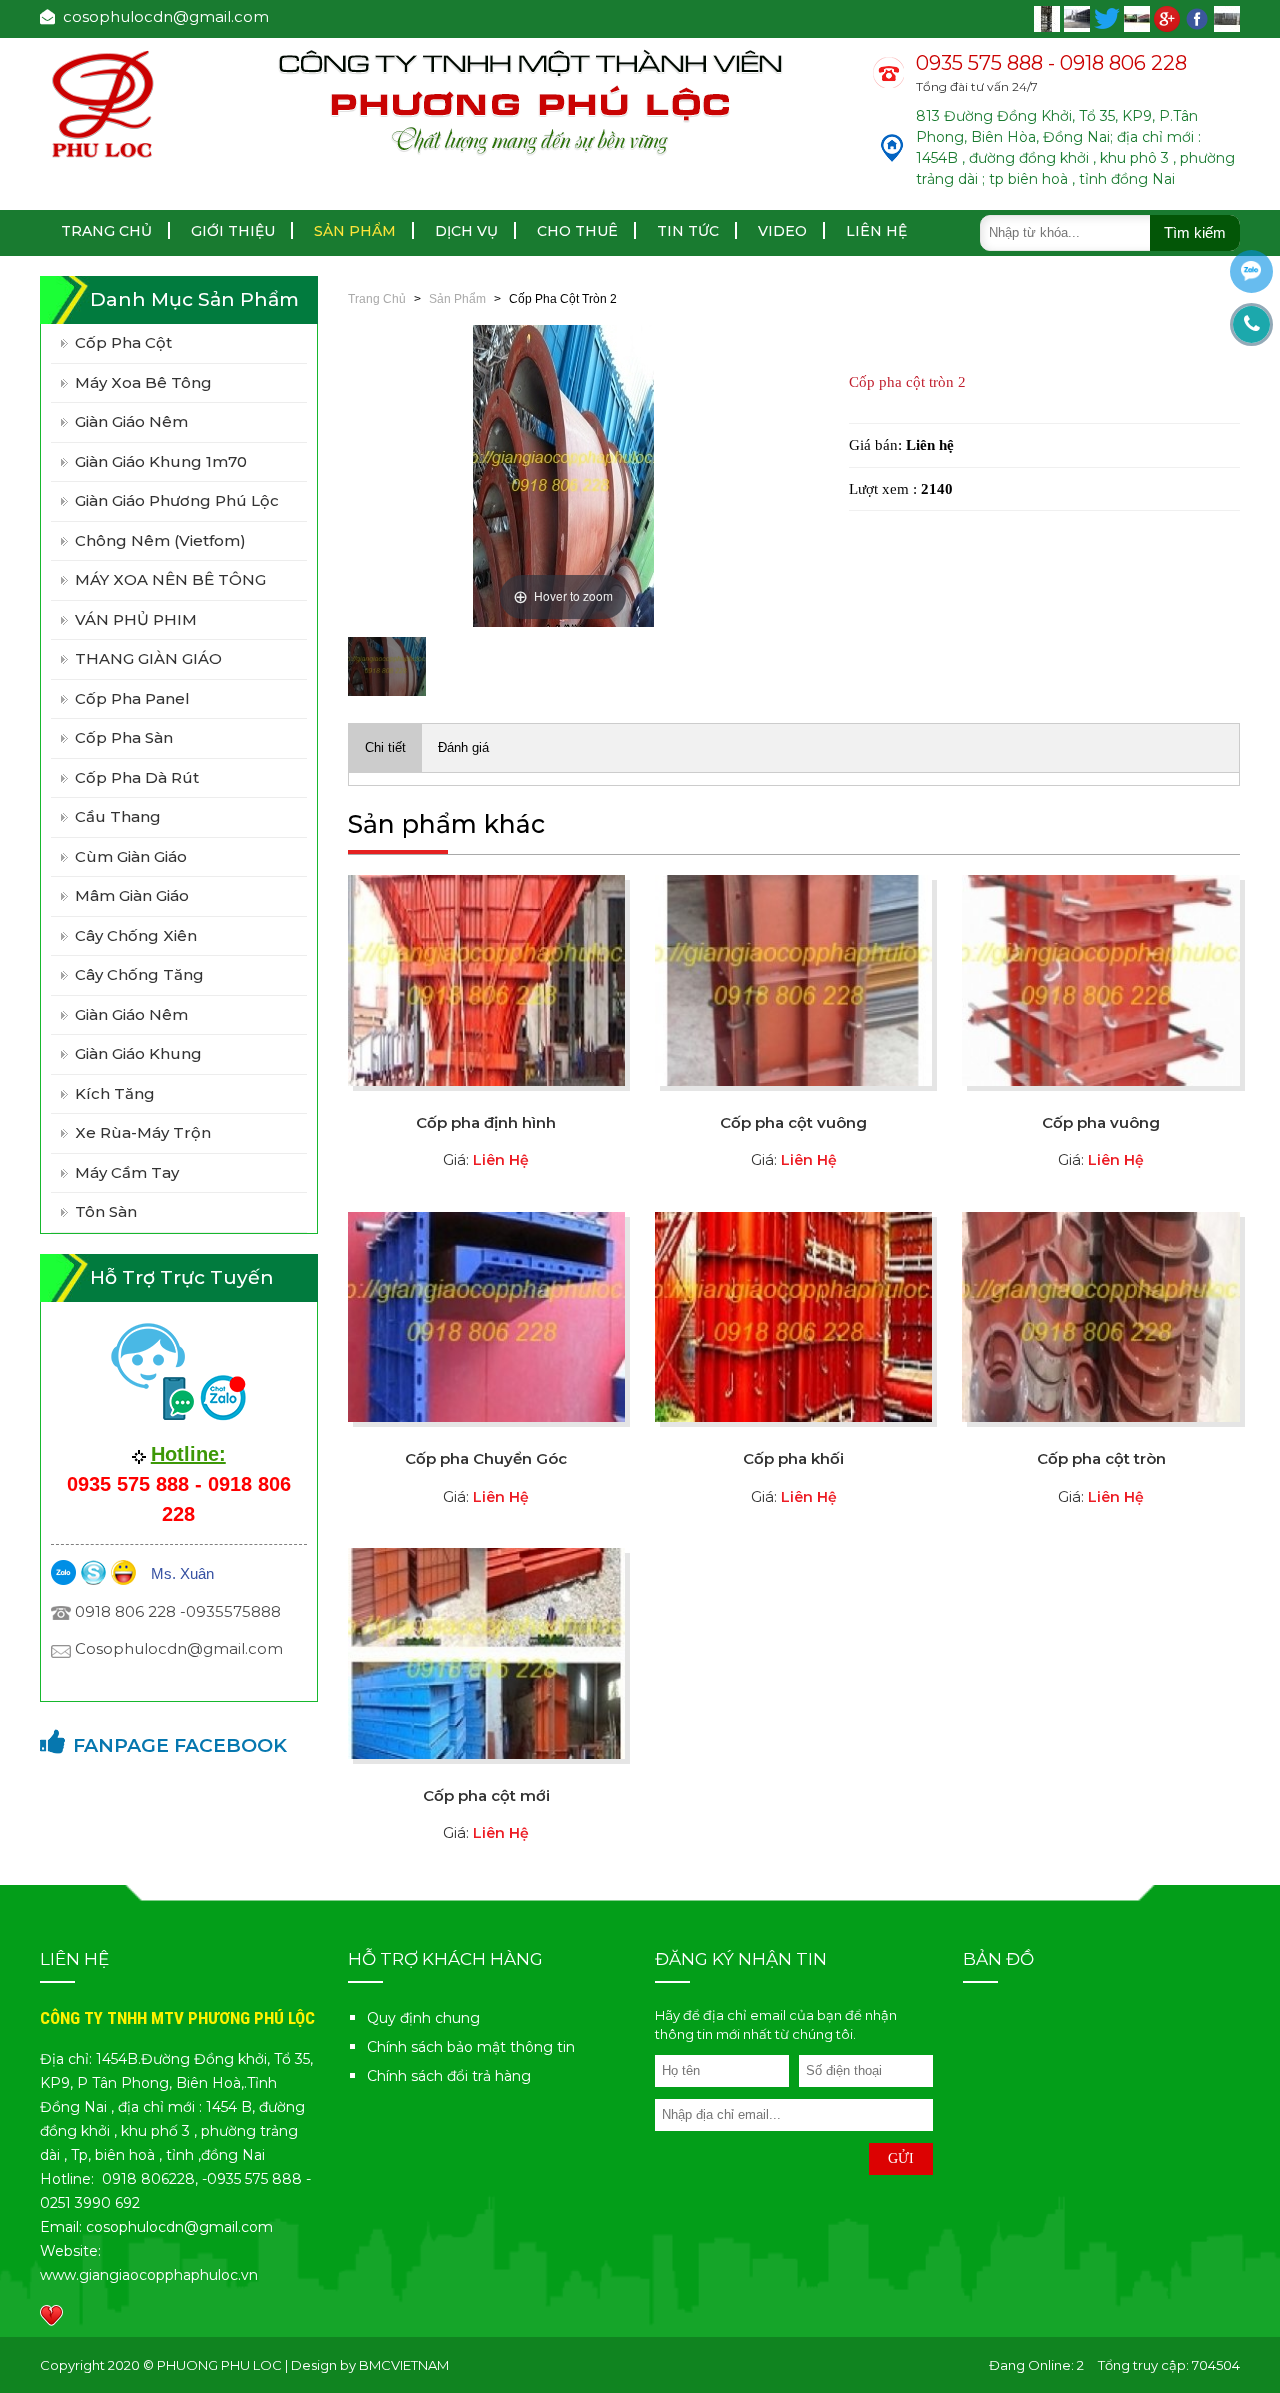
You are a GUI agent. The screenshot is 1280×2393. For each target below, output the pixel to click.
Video (782, 231)
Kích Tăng (115, 1093)
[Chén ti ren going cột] (1049, 17)
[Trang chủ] (105, 102)
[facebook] (1109, 17)
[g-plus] (1139, 17)
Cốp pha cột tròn (1101, 1458)
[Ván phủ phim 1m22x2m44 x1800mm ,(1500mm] (1227, 17)
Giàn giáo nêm (131, 421)
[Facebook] (1199, 17)
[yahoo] (123, 1571)
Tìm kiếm (1195, 232)
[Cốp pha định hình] (486, 978)
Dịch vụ (466, 231)
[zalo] (63, 1571)
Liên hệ (876, 231)
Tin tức (688, 231)
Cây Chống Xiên (136, 935)
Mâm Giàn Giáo (132, 895)
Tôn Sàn (106, 1211)
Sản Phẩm (355, 231)
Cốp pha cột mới (486, 1795)
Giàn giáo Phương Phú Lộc (177, 500)
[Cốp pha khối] (793, 1315)
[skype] (93, 1571)
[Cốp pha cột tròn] (1100, 1315)
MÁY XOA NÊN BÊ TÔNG (170, 579)
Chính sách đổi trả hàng (449, 2076)
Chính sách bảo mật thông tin (471, 2047)
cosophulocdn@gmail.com (162, 16)
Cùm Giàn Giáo (131, 856)
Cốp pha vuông (1101, 1122)
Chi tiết (385, 747)
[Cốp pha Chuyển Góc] (486, 1315)
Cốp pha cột (123, 342)
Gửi (901, 2158)
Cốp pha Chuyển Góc (486, 1458)
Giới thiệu (233, 231)
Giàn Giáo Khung (138, 1053)
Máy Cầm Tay (127, 1172)
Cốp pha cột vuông (793, 1122)
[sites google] (1169, 17)
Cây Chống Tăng (139, 974)
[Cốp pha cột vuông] (793, 978)
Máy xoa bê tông (143, 382)
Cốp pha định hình (486, 1122)
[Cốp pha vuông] (1100, 978)
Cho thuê (577, 231)
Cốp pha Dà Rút (137, 777)
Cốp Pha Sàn (124, 737)
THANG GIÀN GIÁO (148, 658)
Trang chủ (106, 231)
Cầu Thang (118, 816)
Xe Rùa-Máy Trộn (143, 1132)
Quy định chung (423, 2018)
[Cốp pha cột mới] (486, 1652)
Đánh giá (463, 747)
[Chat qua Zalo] (1251, 271)
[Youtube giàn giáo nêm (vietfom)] (1079, 17)
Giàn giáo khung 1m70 (161, 461)
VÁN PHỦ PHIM (136, 619)
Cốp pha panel (132, 698)
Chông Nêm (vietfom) (160, 540)
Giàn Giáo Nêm (131, 1014)
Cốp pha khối (793, 1458)
